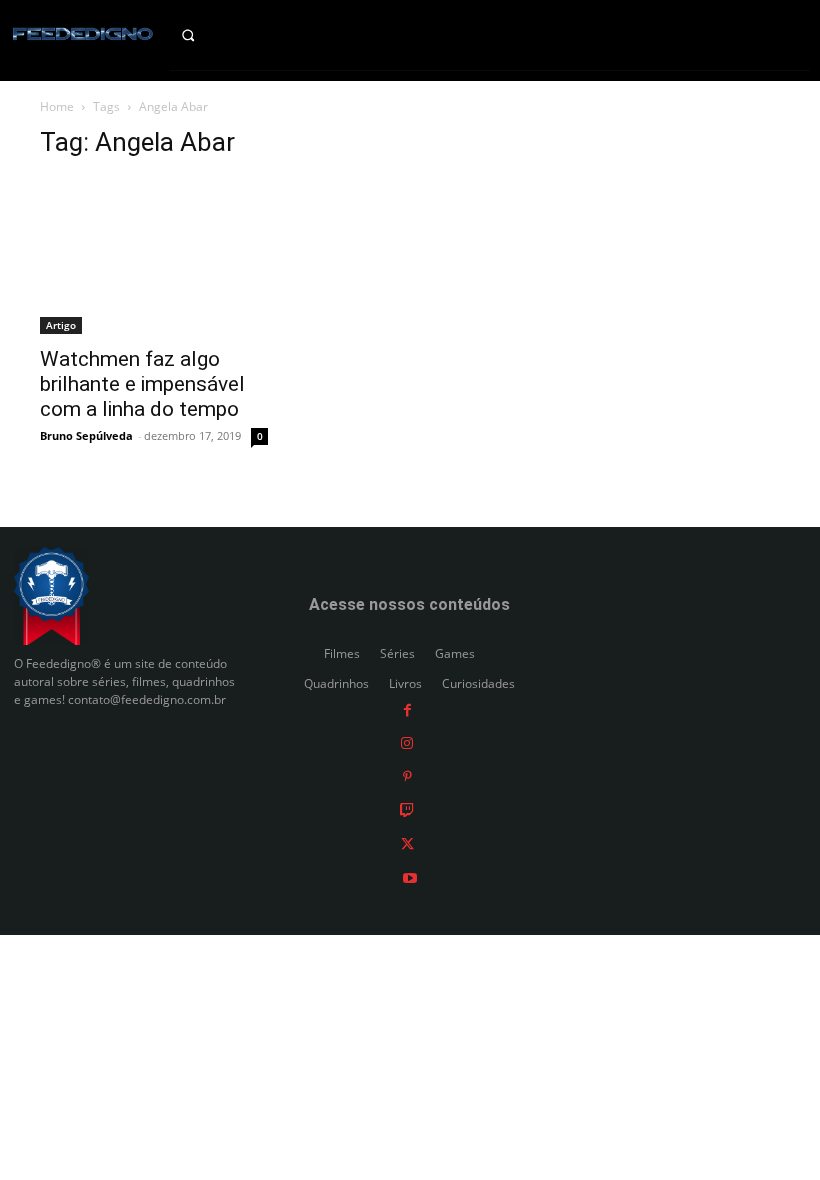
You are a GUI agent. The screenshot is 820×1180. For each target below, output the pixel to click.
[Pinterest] (407, 775)
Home (57, 106)
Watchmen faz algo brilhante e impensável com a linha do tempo (142, 384)
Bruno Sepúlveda (86, 435)
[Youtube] (410, 876)
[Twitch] (407, 809)
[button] (205, 35)
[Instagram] (407, 742)
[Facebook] (407, 708)
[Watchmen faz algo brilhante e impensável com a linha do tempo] (154, 256)
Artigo (61, 325)
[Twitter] (407, 843)
